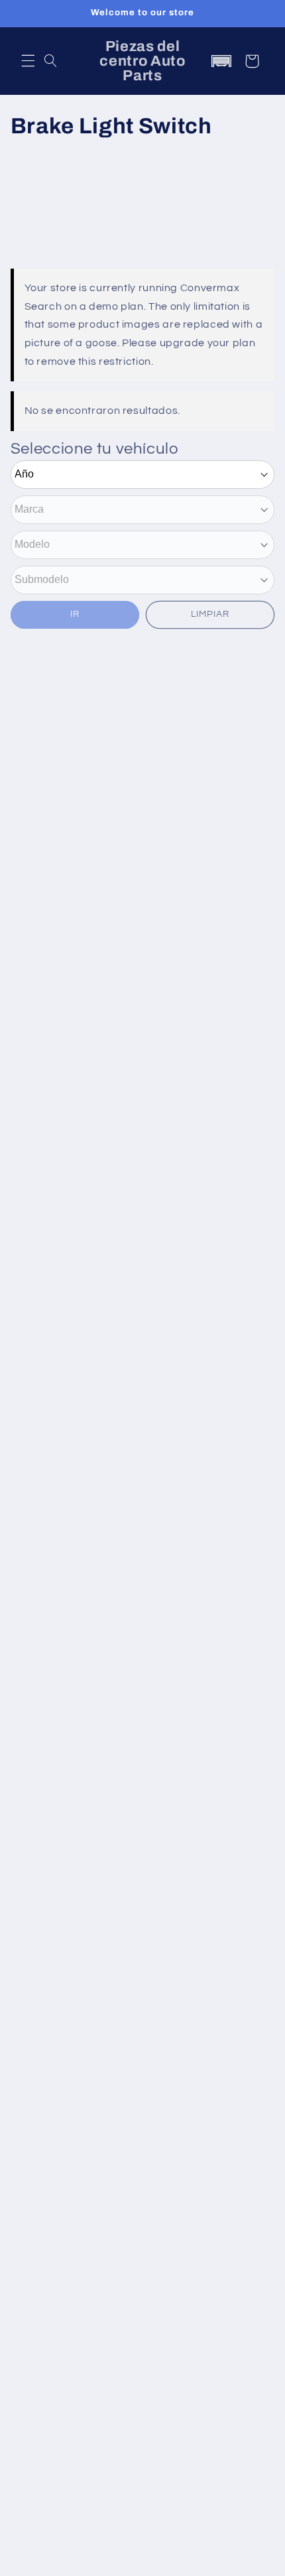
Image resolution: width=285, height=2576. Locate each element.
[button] (28, 61)
